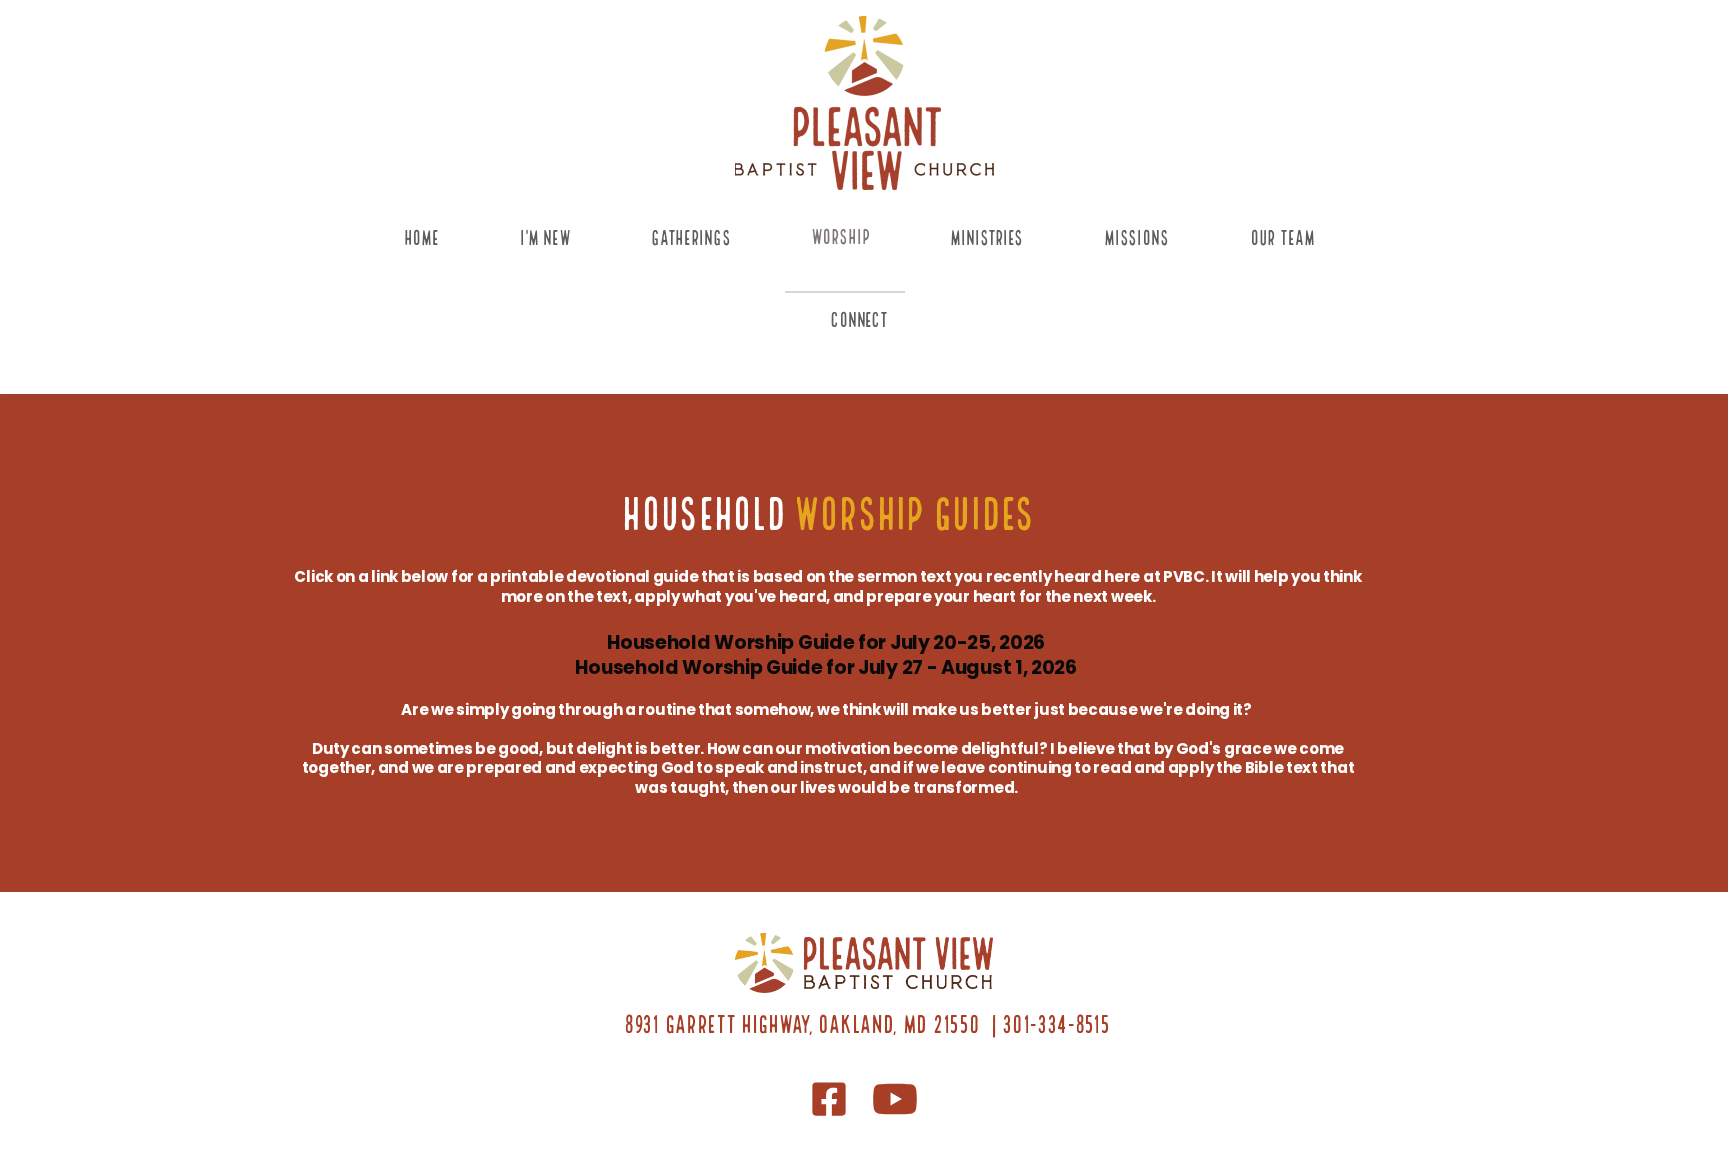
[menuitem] (426, 251)
